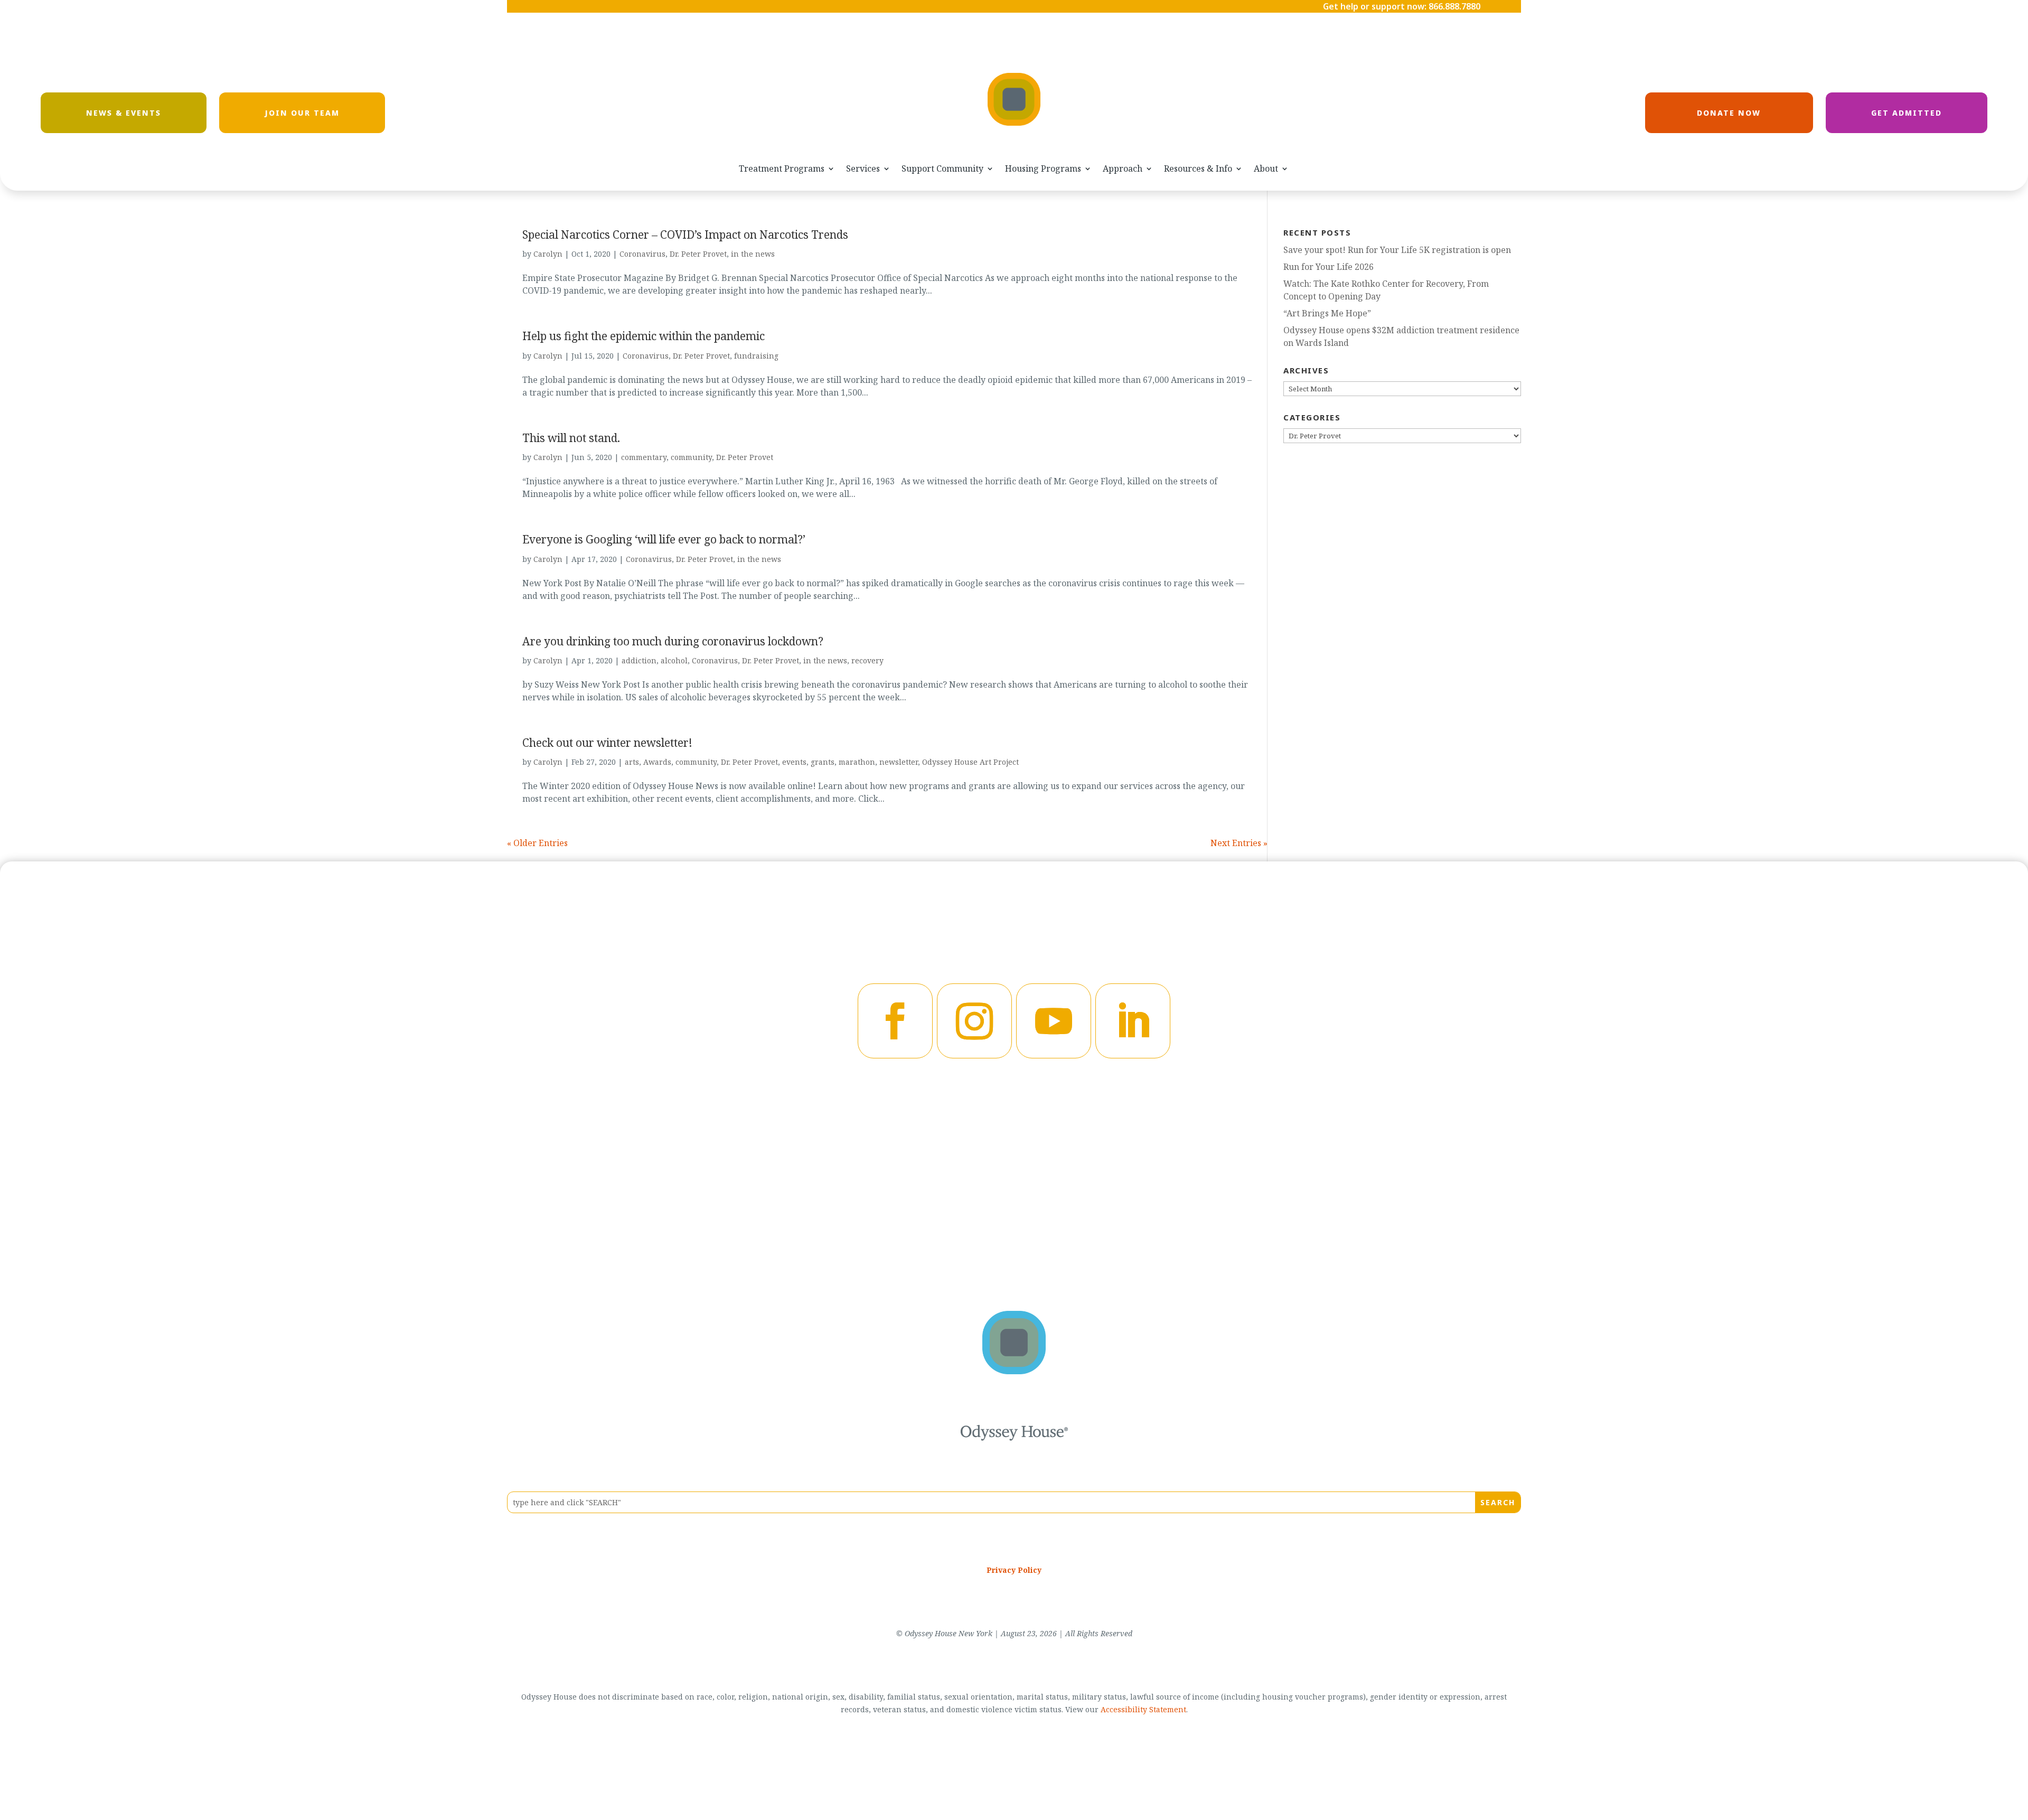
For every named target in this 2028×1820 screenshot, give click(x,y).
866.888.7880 (1454, 6)
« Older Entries (537, 843)
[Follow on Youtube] (1054, 1021)
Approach (1123, 169)
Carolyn (548, 254)
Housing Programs (1043, 169)
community (691, 457)
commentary (644, 457)
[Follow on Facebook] (895, 1021)
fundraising (756, 356)
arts (632, 762)
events (794, 762)
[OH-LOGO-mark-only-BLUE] (1014, 1371)
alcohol (674, 660)
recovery (867, 660)
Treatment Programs (782, 169)
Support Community (942, 169)
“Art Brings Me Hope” (1327, 313)
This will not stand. (571, 438)
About (1266, 169)
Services (863, 169)
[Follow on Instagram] (974, 1021)
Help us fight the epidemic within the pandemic (644, 336)
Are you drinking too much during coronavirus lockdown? (673, 641)
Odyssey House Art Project (970, 762)
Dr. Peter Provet (698, 254)
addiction (639, 660)
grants (823, 762)
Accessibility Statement (1143, 1709)
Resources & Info (1198, 169)
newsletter (899, 762)
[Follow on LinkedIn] (1133, 1021)
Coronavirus (642, 254)
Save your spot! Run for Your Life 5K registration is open (1397, 250)
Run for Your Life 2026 (1328, 267)
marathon (857, 762)
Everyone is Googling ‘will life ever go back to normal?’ (664, 539)
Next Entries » (1239, 843)
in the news (753, 254)
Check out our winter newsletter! (607, 743)
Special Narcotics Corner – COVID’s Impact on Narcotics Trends (685, 234)
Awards (657, 762)
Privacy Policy (1014, 1570)
